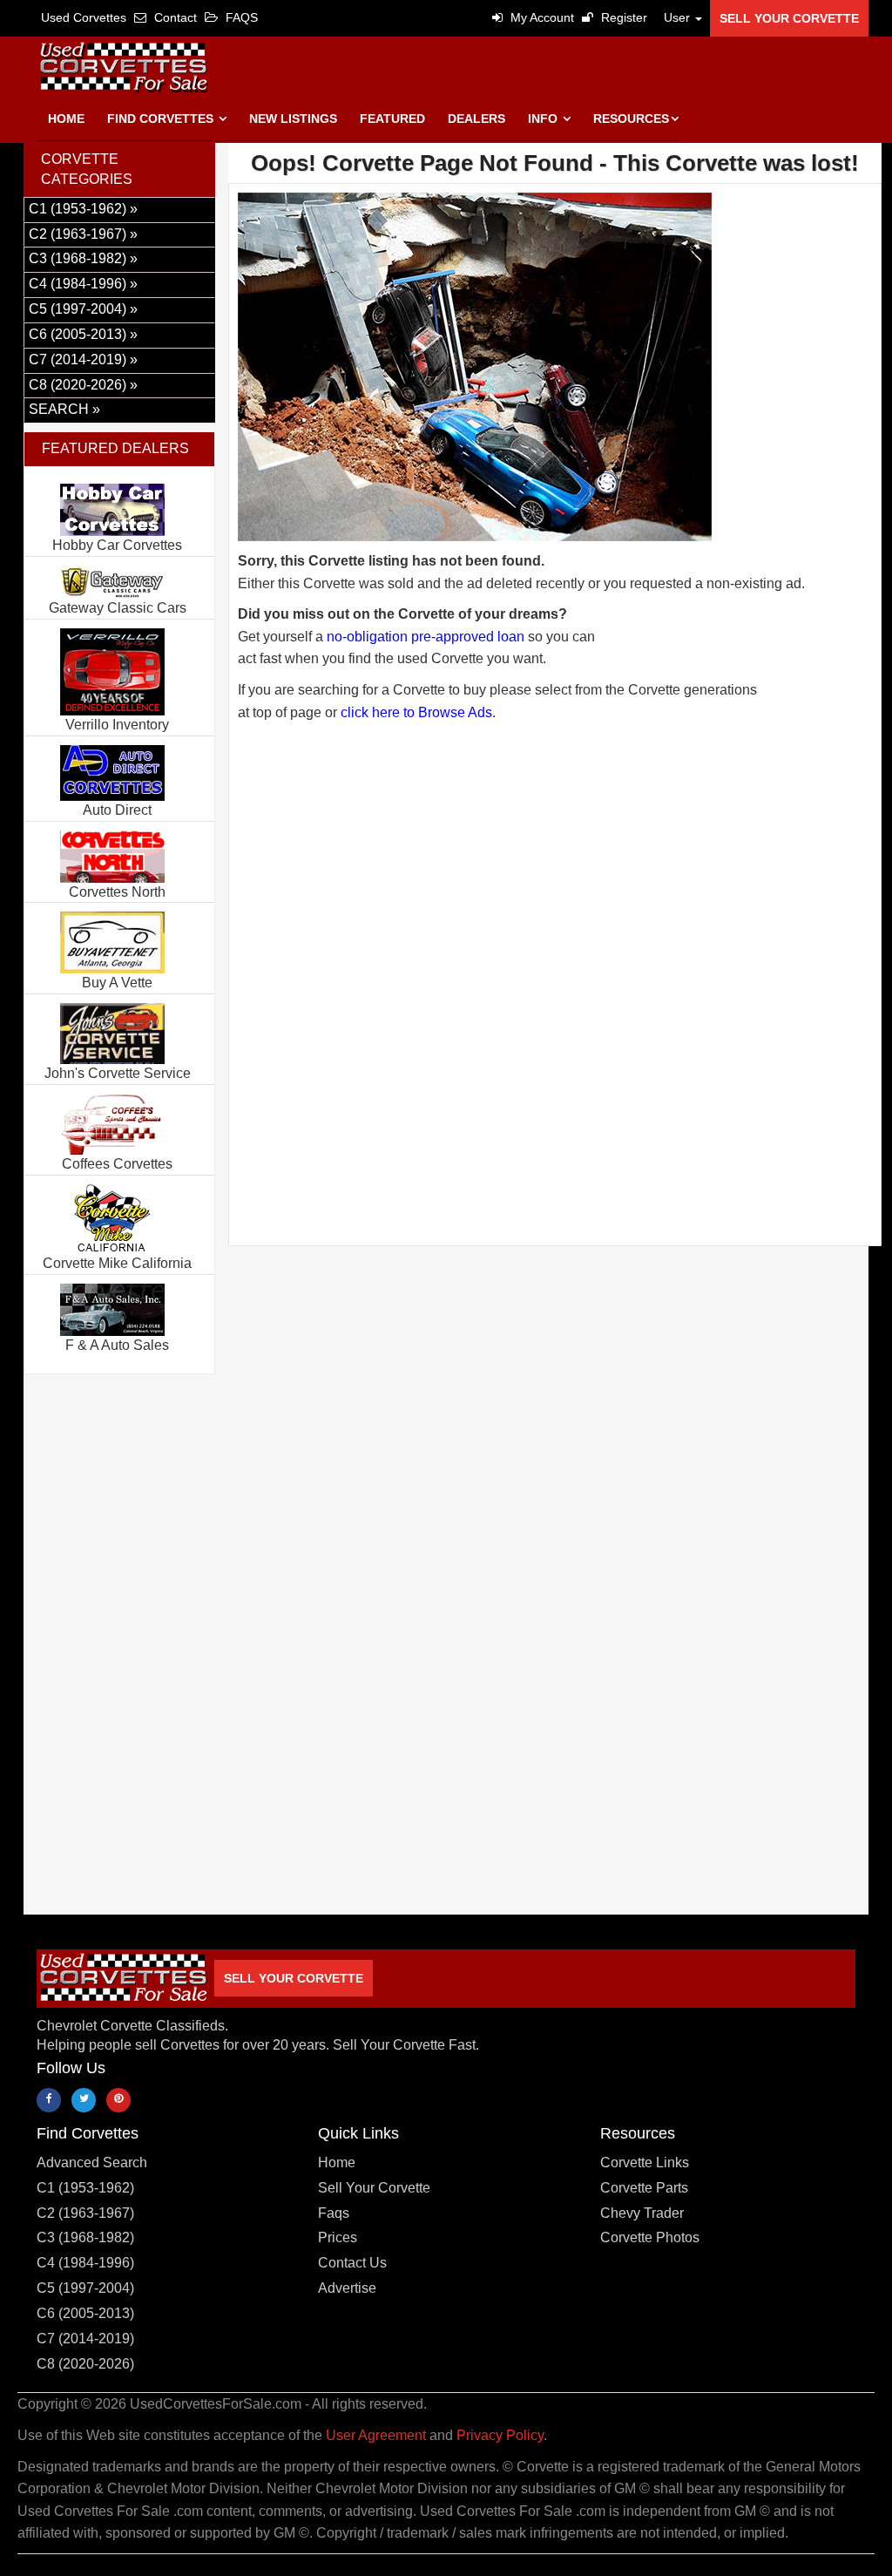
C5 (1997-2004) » (83, 309)
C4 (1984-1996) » (83, 284)
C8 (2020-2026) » (83, 385)
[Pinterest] (118, 2100)
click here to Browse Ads (416, 712)
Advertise (347, 2288)
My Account (541, 17)
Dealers (476, 119)
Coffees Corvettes (117, 1164)
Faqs (334, 2213)
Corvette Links (645, 2162)
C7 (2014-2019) (85, 2339)
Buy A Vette (117, 983)
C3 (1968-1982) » (83, 258)
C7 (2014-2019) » (83, 359)
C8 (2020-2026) (85, 2364)
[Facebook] (49, 2100)
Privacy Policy (500, 2435)
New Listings (293, 119)
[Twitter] (84, 2100)
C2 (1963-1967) (85, 2213)
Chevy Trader (642, 2213)
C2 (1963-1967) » (83, 234)
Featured (392, 119)
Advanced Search (92, 2162)
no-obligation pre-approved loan (426, 637)
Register (622, 17)
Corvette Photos (650, 2237)
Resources (631, 119)
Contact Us (352, 2263)
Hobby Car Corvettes (117, 545)
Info (544, 119)
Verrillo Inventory (117, 725)
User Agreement (376, 2435)
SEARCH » (64, 409)
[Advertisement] (555, 922)
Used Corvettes (84, 17)
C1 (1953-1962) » (83, 209)
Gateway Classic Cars (118, 608)
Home (66, 119)
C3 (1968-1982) (85, 2237)
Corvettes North (117, 892)
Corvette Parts (644, 2188)
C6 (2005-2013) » (83, 334)
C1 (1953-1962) (85, 2188)
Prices (338, 2237)
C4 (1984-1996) (85, 2263)
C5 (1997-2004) (85, 2288)
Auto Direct (117, 810)
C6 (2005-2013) (85, 2313)
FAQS (240, 17)
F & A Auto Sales (117, 1345)
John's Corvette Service (118, 1073)
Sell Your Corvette (789, 18)
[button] (679, 17)
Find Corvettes (162, 119)
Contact (174, 17)
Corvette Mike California (117, 1263)
